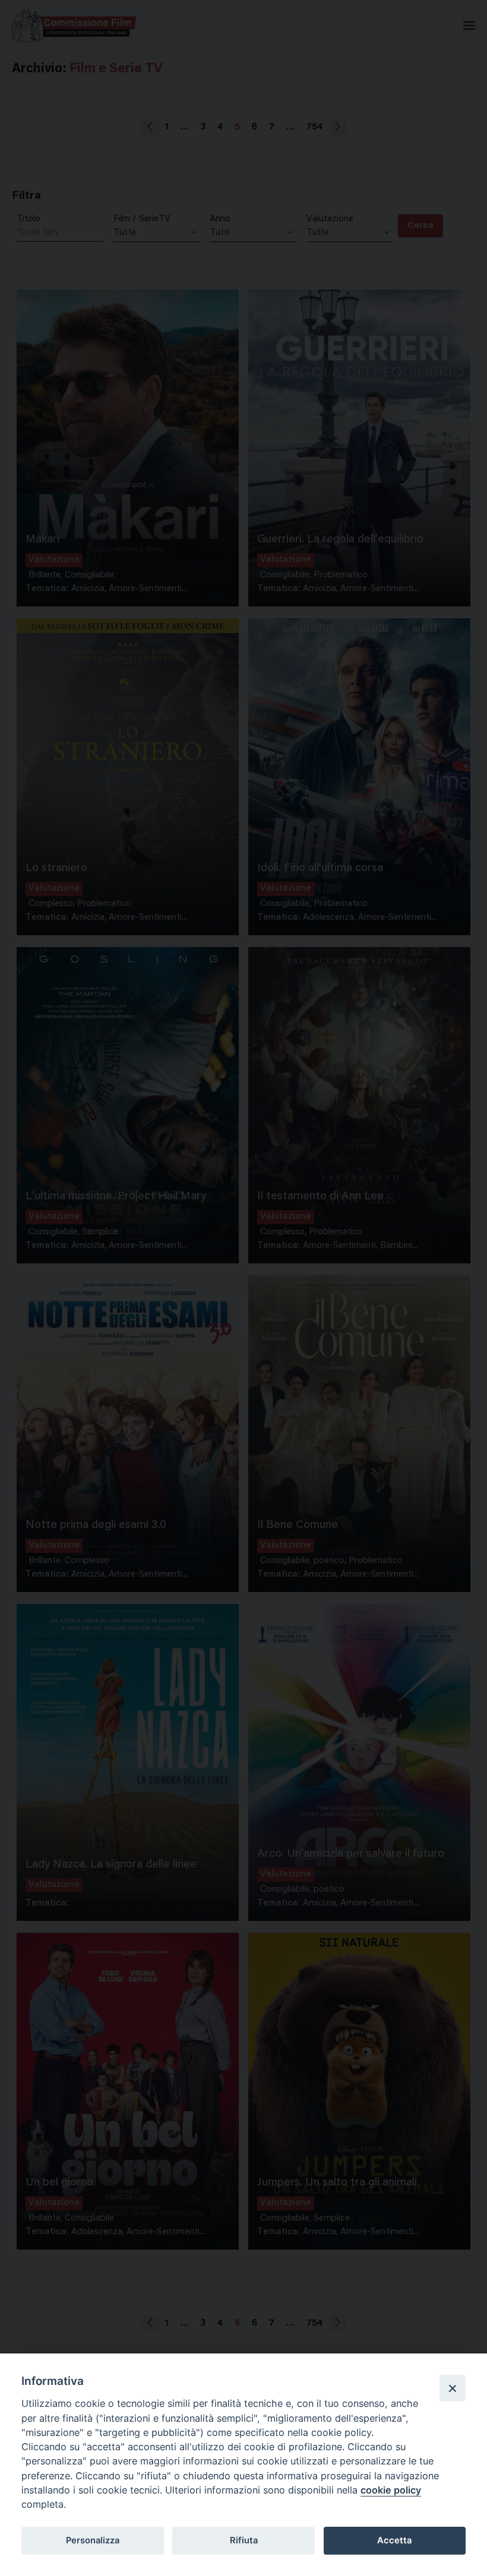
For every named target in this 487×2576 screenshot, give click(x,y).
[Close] (453, 2388)
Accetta (394, 2540)
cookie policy (391, 2490)
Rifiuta (244, 2540)
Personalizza (93, 2540)
